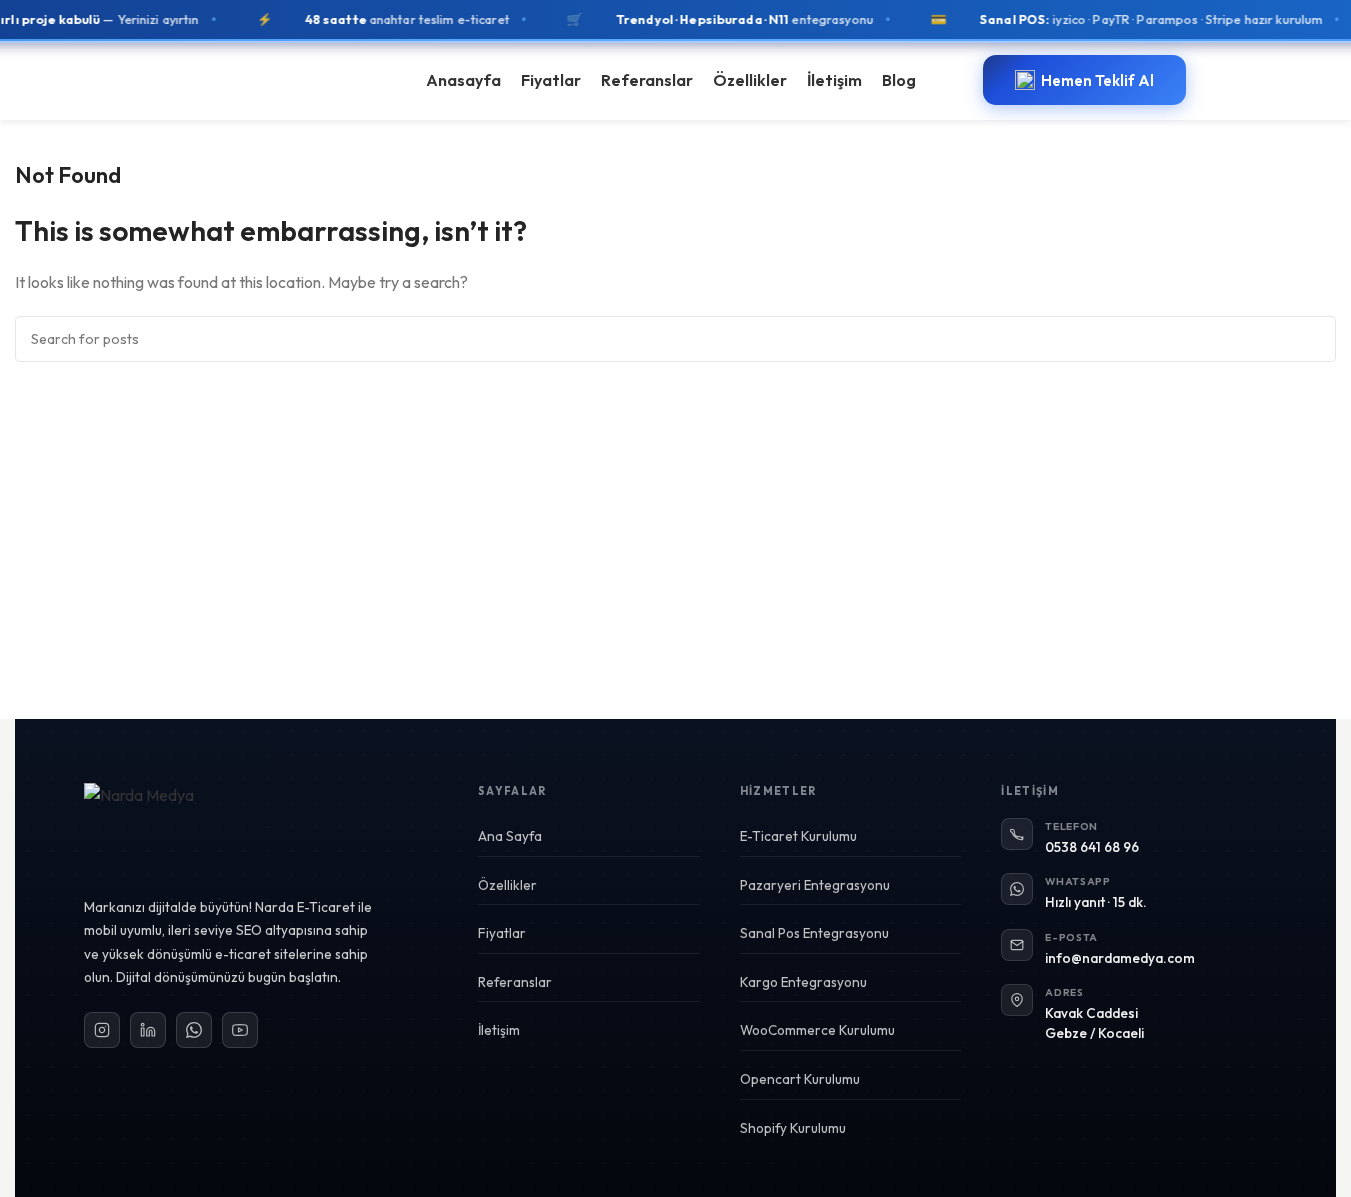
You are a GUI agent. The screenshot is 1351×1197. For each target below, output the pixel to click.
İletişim (499, 1030)
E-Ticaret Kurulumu (798, 836)
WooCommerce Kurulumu (817, 1030)
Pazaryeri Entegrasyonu (815, 885)
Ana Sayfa (510, 836)
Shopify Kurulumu (793, 1128)
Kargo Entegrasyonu (803, 982)
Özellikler (507, 885)
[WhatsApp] (194, 1030)
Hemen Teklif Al (1097, 80)
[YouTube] (240, 1030)
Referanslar (515, 982)
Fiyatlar (502, 933)
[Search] (1313, 339)
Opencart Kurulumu (800, 1079)
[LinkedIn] (148, 1030)
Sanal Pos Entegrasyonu (814, 933)
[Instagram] (102, 1030)
